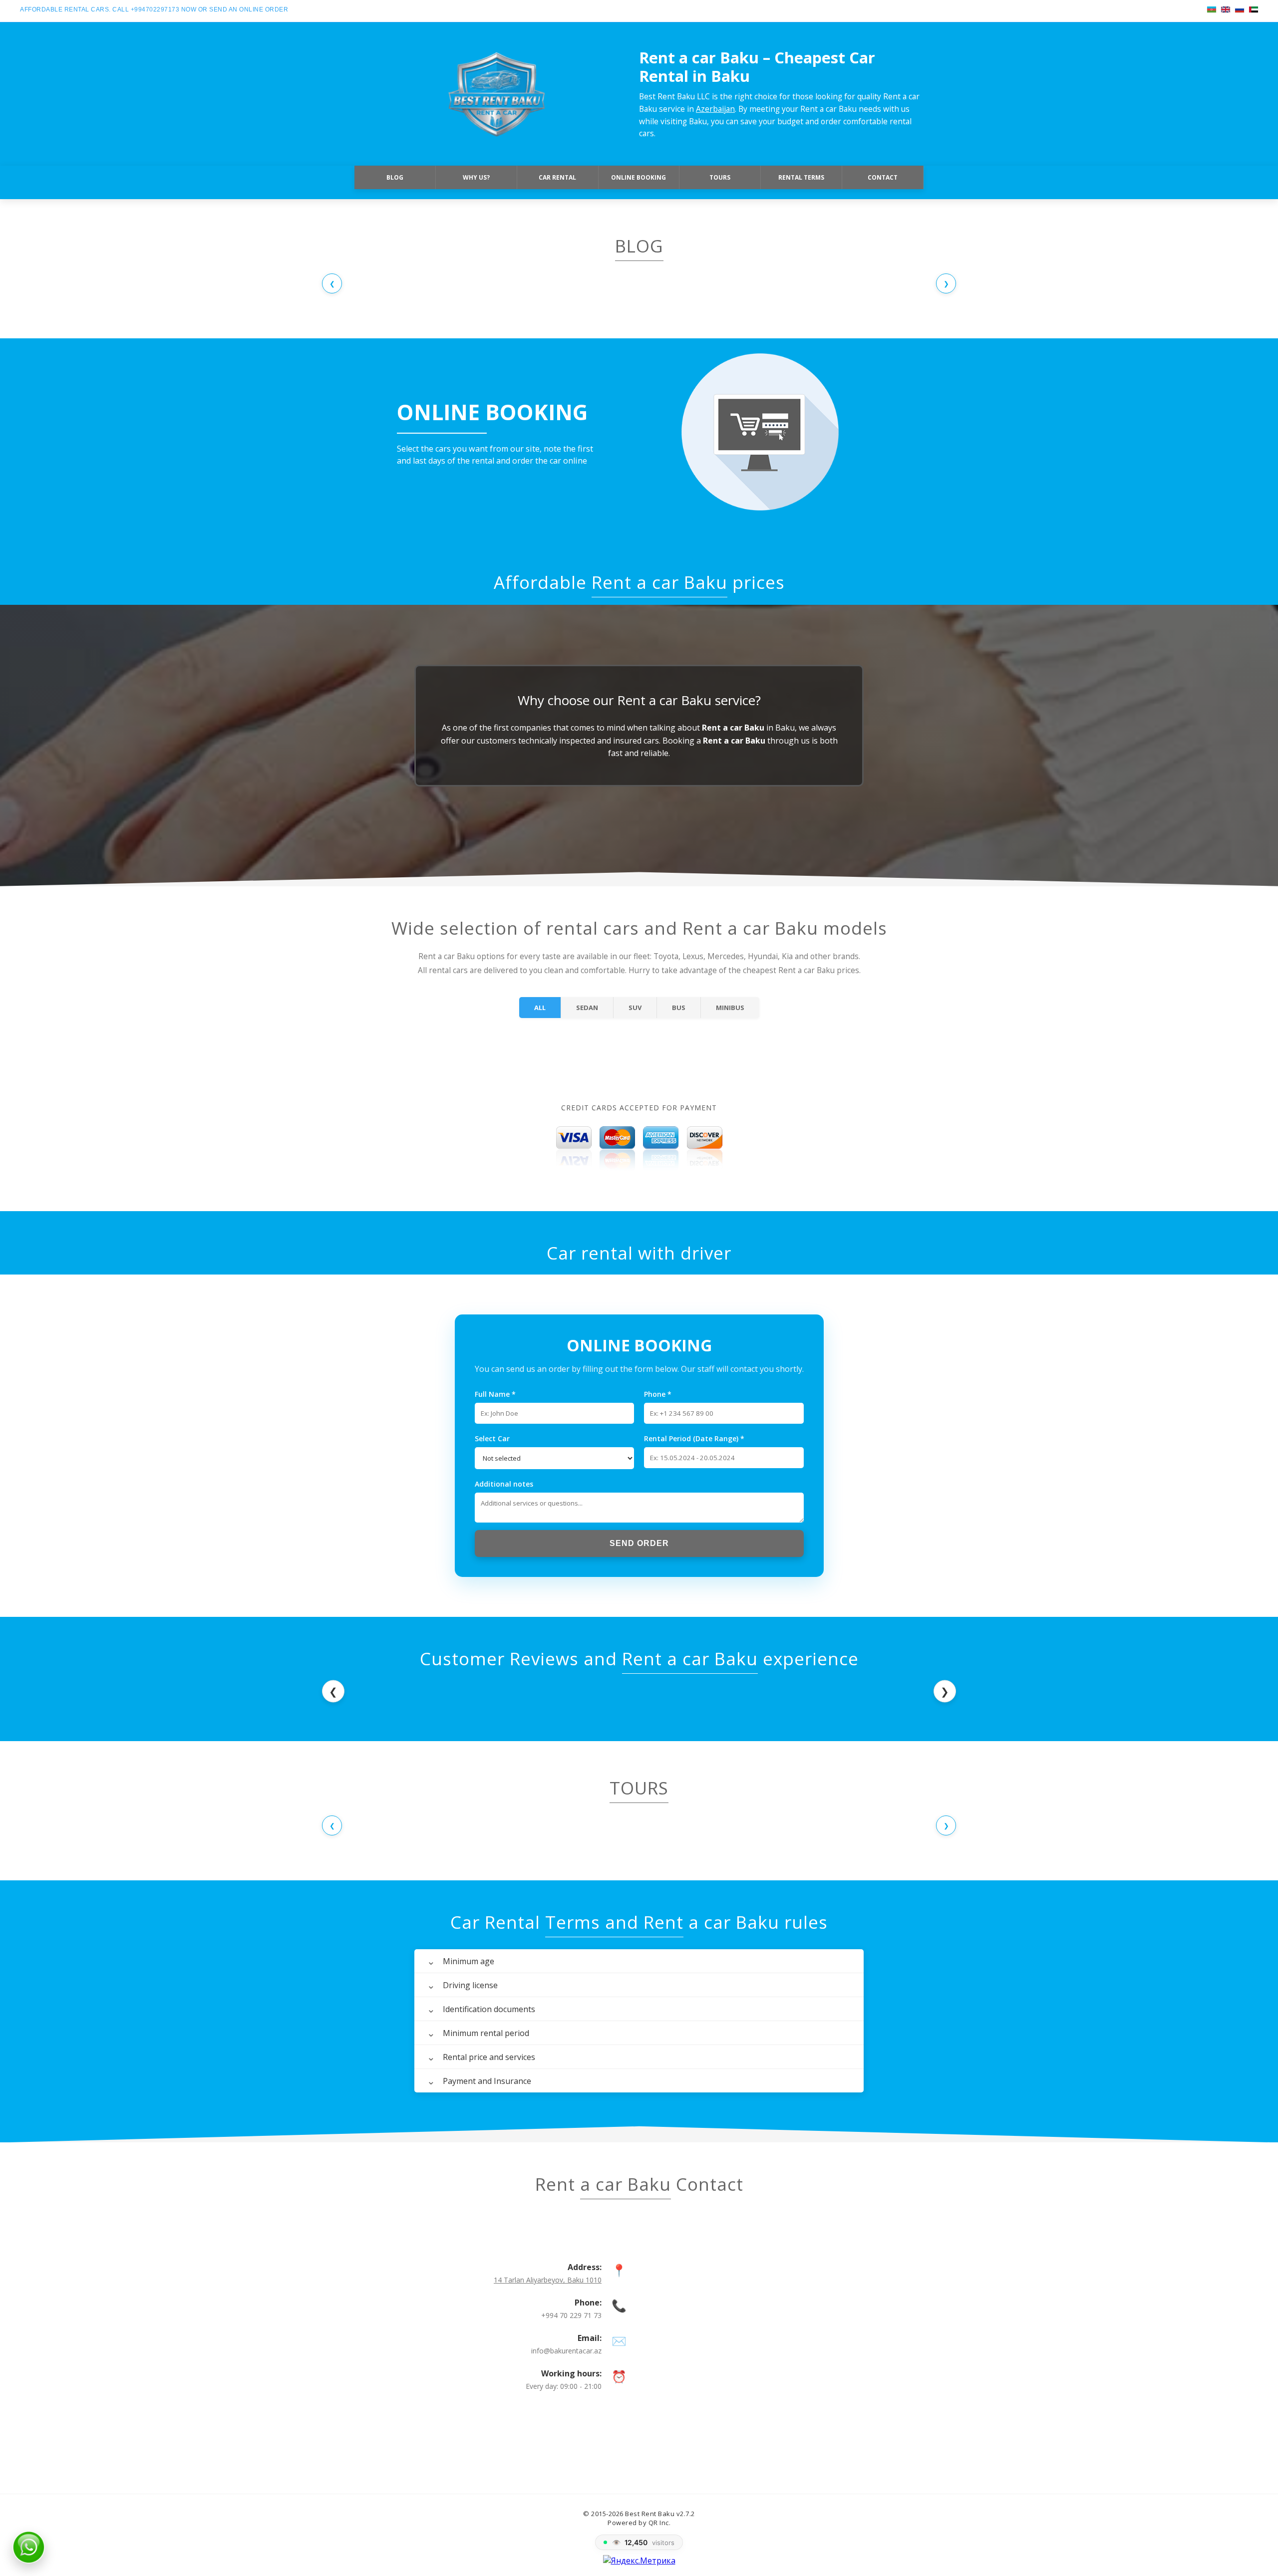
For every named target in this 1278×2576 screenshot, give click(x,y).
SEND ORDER (639, 1543)
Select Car (492, 1438)
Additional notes (504, 1484)
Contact (883, 177)
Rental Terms (801, 177)
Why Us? (476, 177)
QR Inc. (660, 2523)
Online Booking (639, 177)
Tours (720, 177)
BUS (679, 1008)
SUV (635, 1008)
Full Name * (495, 1394)
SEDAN (587, 1008)
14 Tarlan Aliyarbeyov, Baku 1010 (548, 2280)
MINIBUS (730, 1008)
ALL (540, 1008)
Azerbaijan (715, 109)
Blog (395, 177)
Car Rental (557, 177)
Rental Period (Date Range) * (694, 1438)
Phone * (658, 1394)
